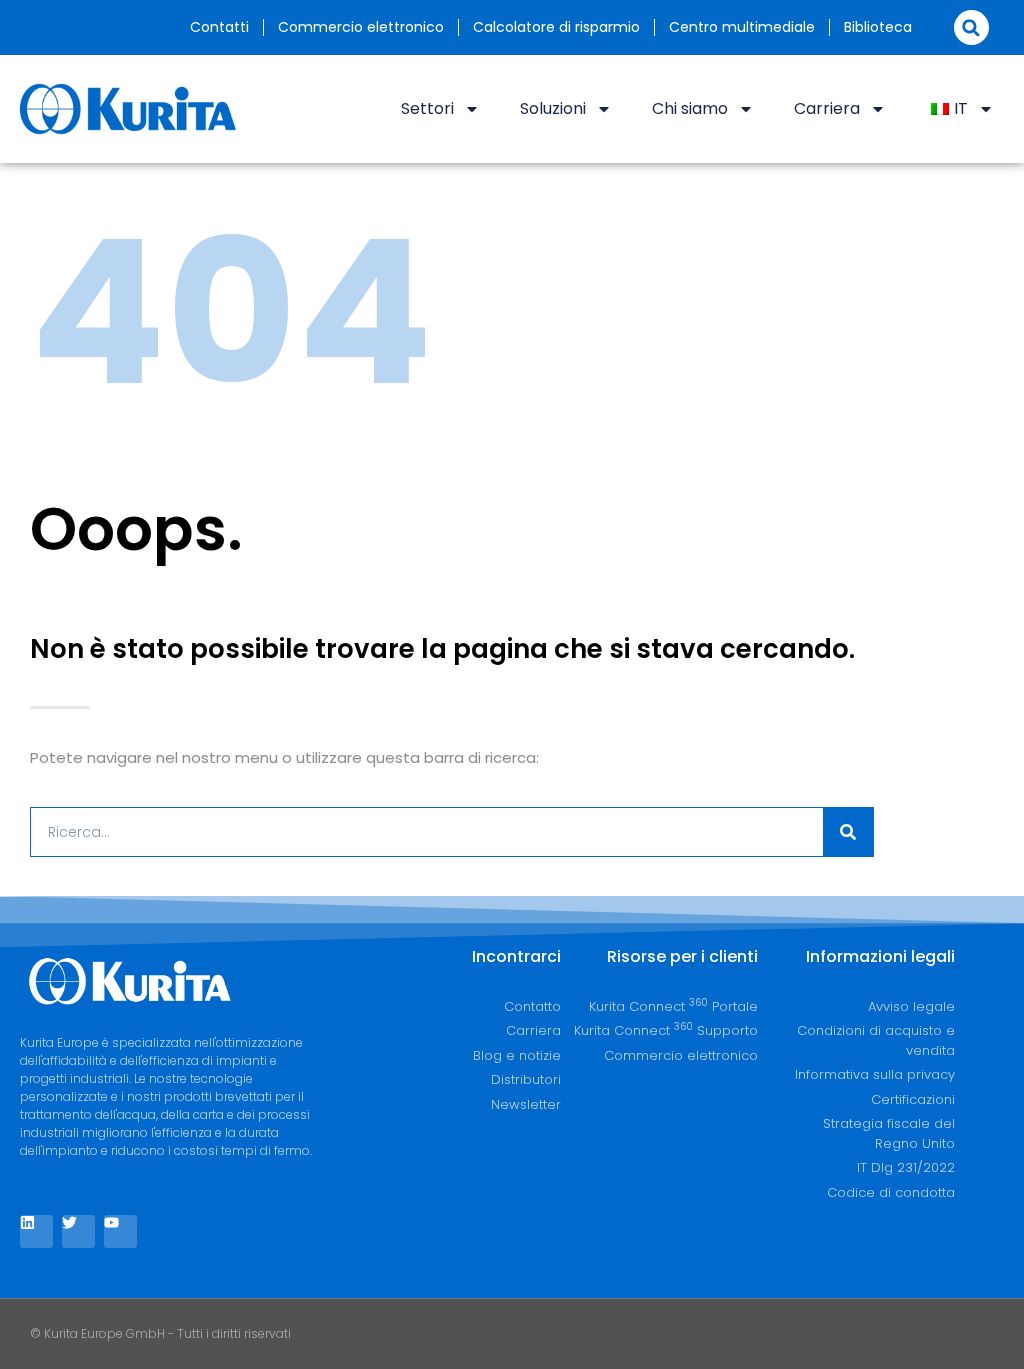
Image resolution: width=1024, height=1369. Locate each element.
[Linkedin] (36, 1231)
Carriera (827, 108)
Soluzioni (553, 108)
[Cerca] (848, 832)
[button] (971, 27)
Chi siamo (690, 108)
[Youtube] (120, 1231)
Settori (427, 108)
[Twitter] (78, 1231)
